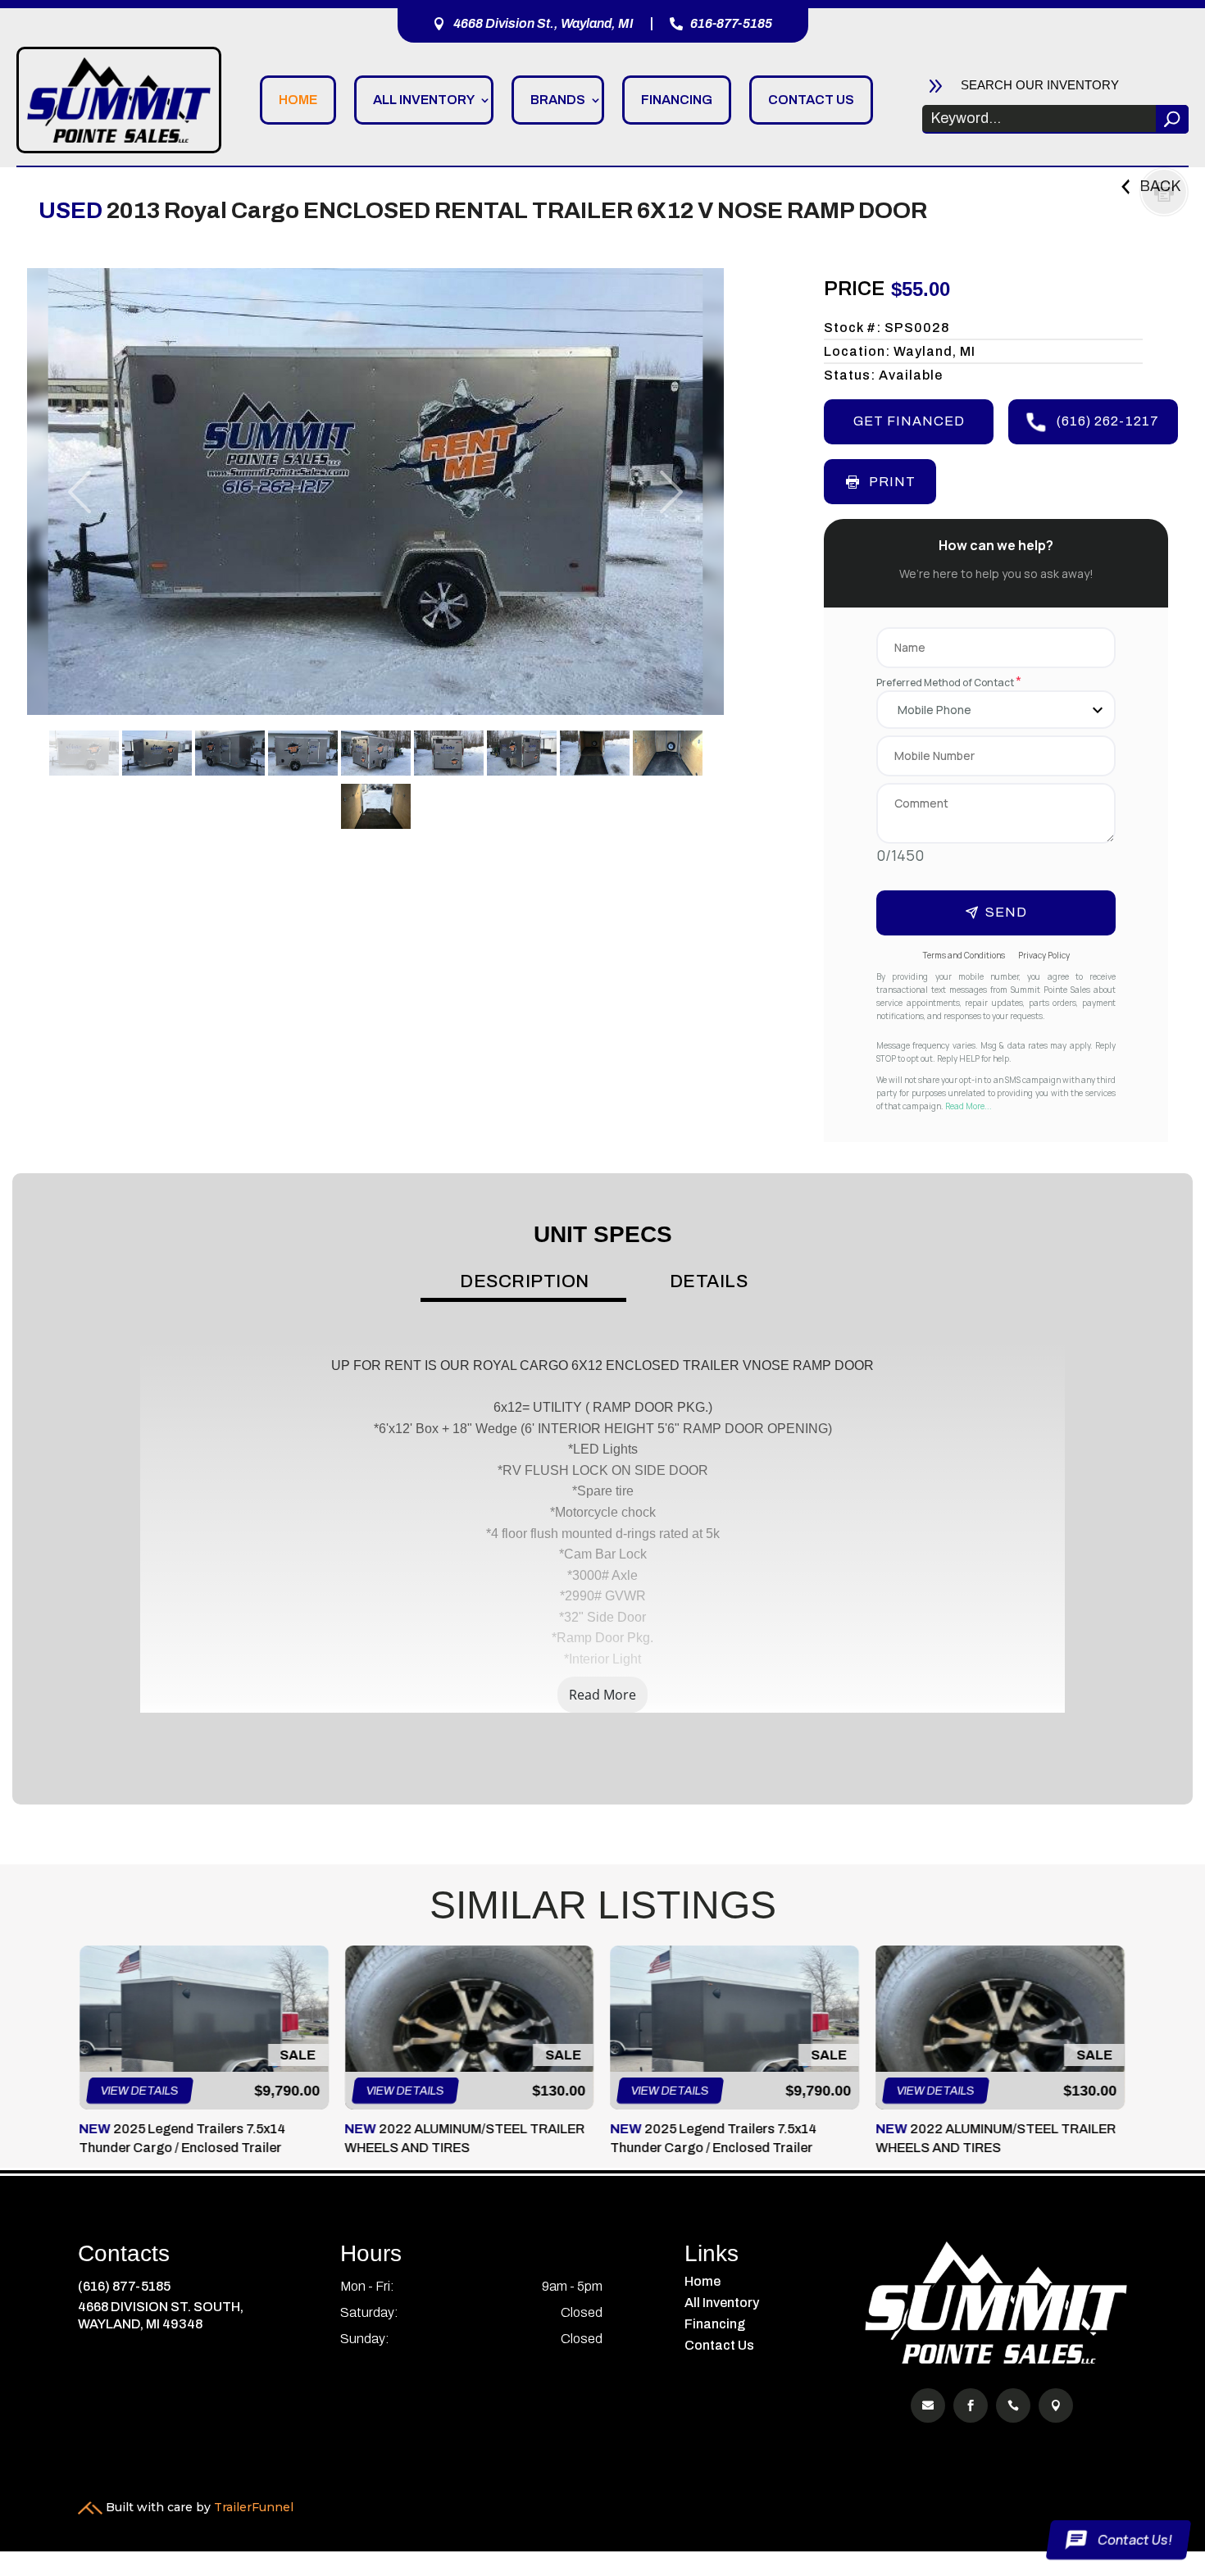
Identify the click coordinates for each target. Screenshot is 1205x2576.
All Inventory (424, 100)
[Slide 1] (84, 753)
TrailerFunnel (254, 2507)
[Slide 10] (376, 806)
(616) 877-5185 (124, 2286)
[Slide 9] (668, 753)
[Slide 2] (157, 753)
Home (298, 100)
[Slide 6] (449, 753)
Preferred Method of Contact (949, 683)
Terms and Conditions (964, 955)
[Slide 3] (230, 753)
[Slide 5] (376, 753)
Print (892, 482)
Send (1006, 912)
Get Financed (909, 421)
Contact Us (811, 100)
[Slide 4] (303, 753)
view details (140, 2091)
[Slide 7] (522, 753)
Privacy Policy (1044, 955)
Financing (677, 100)
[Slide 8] (595, 753)
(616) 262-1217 (1108, 421)
